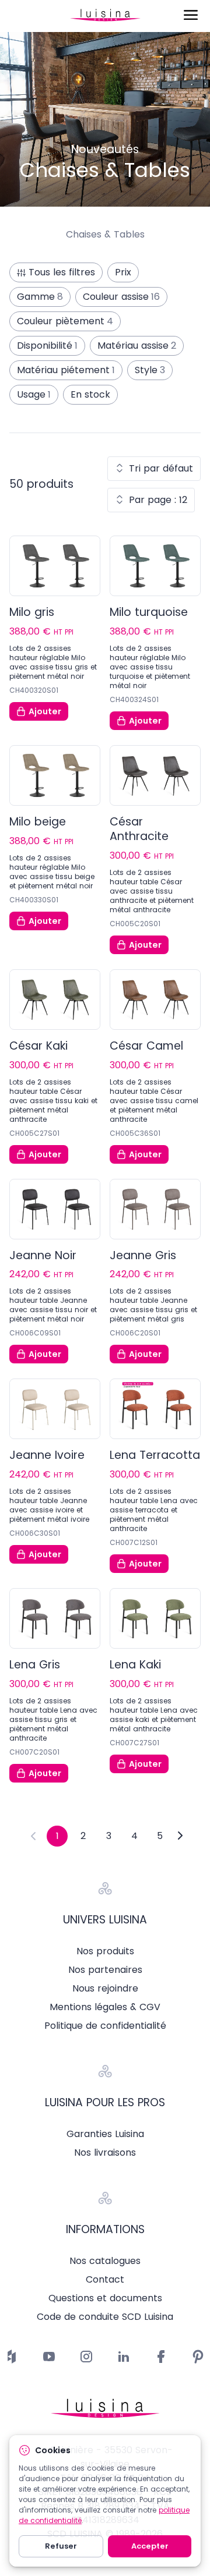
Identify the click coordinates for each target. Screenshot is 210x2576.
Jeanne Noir (43, 1255)
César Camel (146, 1046)
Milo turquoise (149, 612)
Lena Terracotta (155, 1455)
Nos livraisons (105, 2153)
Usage (34, 394)
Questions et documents (105, 2298)
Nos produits (105, 1951)
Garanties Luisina (105, 2134)
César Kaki (38, 1046)
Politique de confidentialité (105, 2026)
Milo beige (38, 822)
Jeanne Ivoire (47, 1455)
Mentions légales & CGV (105, 2007)
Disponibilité (47, 346)
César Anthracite (139, 829)
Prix (123, 272)
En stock (90, 394)
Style (150, 370)
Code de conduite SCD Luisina (105, 2317)
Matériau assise (137, 346)
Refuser (61, 2546)
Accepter (150, 2546)
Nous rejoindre (105, 1989)
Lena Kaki (135, 1665)
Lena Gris (35, 1665)
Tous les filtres (62, 272)
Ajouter (45, 711)
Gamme (40, 297)
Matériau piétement (66, 370)
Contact (105, 2280)
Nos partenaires (105, 1970)
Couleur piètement (65, 321)
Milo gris (32, 612)
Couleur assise (121, 297)
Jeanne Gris (143, 1255)
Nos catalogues (105, 2261)
